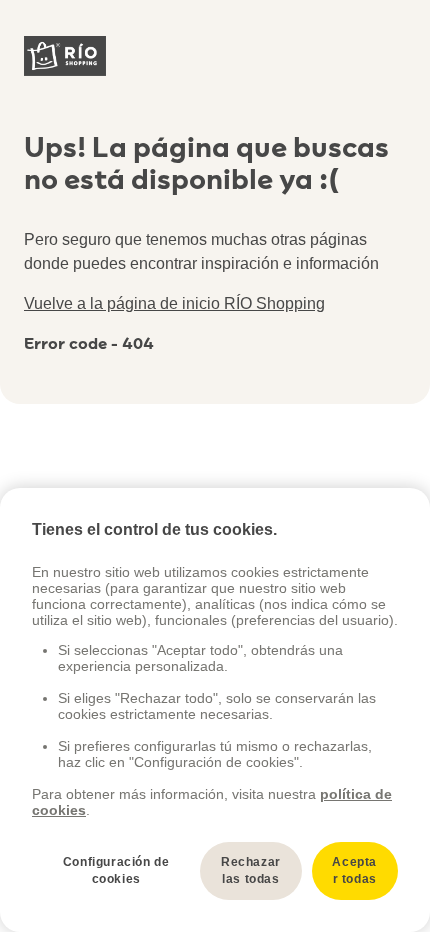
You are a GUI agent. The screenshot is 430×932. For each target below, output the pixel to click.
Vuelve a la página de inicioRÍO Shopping (174, 303)
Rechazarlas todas (251, 870)
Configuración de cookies (116, 870)
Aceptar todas (354, 870)
